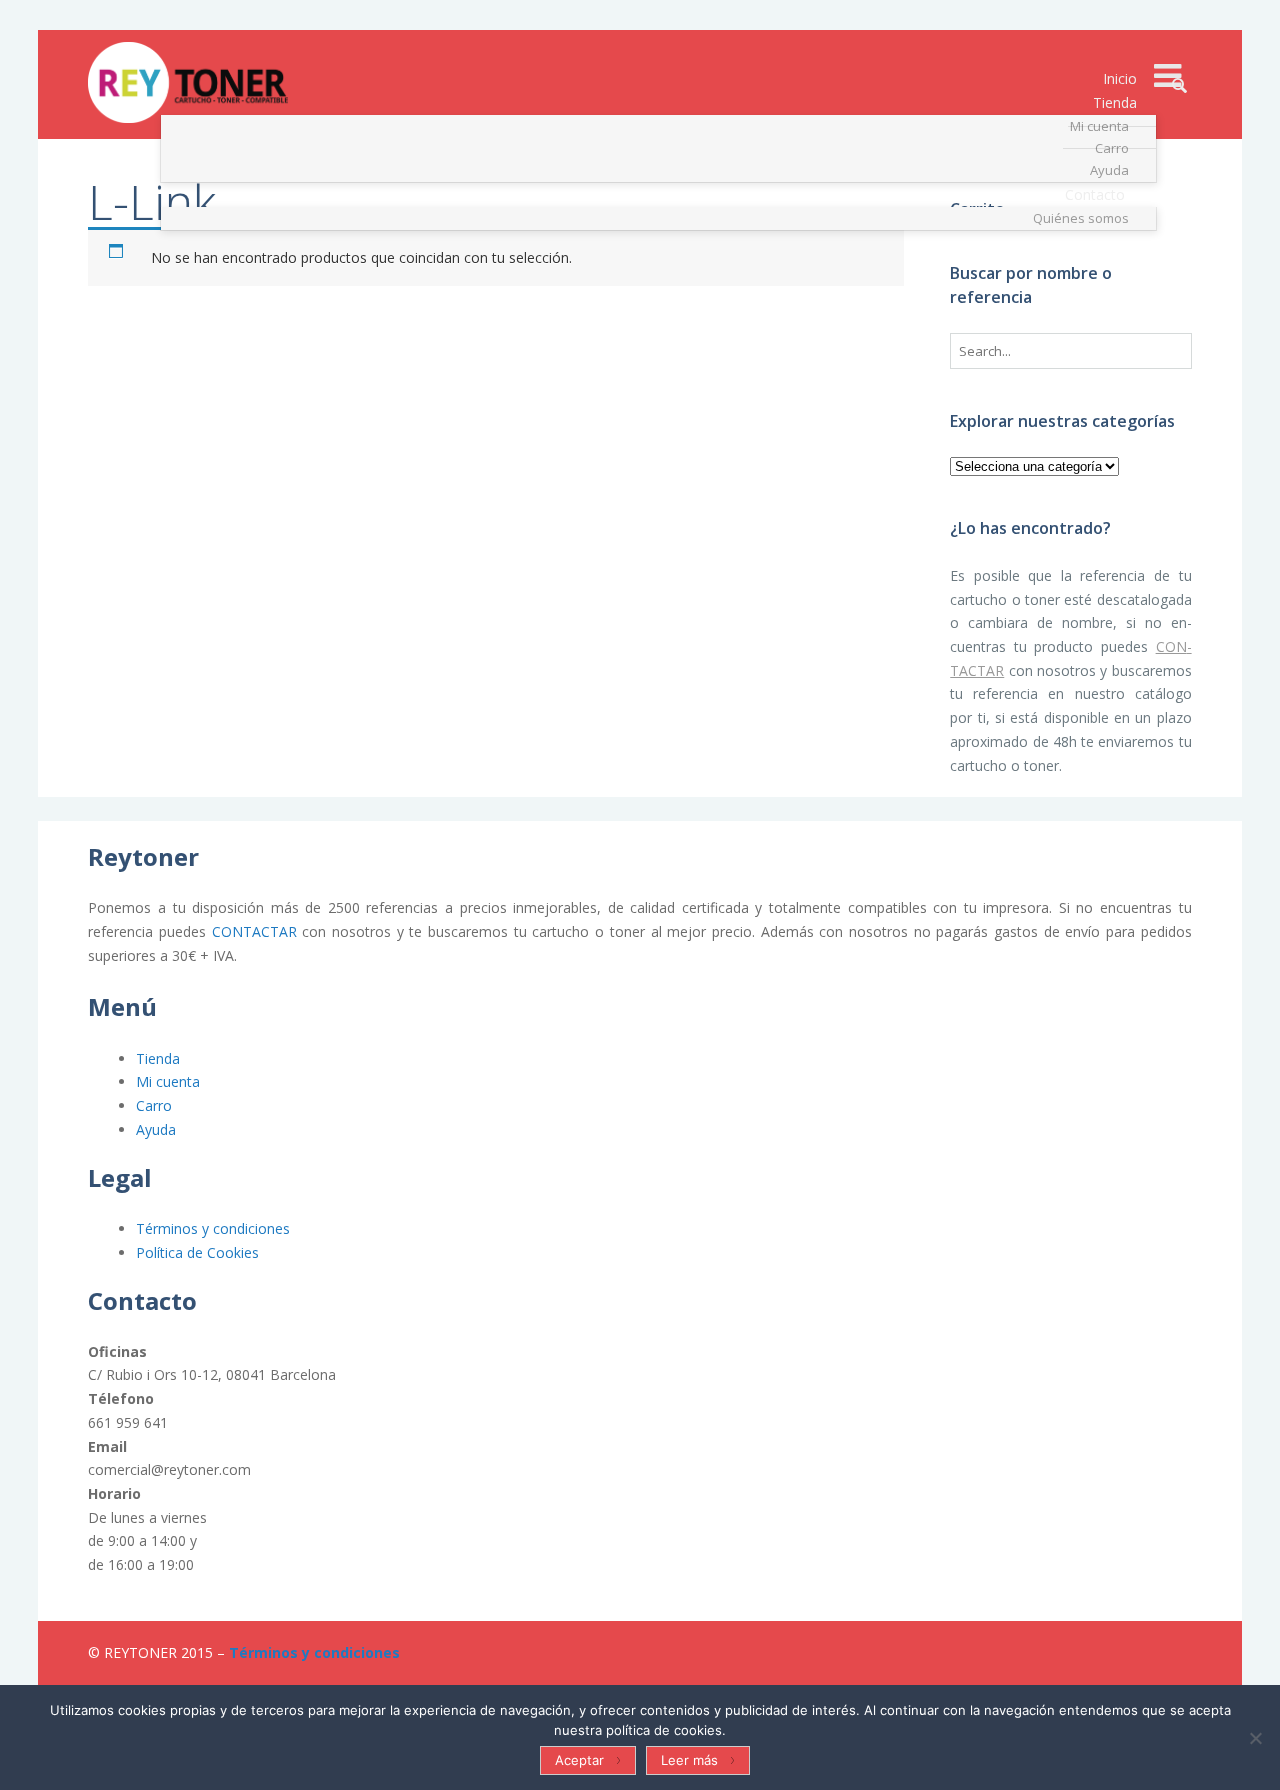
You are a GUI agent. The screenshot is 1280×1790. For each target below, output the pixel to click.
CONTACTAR (254, 931)
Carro (154, 1105)
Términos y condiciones (213, 1228)
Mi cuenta (168, 1081)
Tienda (158, 1058)
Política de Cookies (197, 1252)
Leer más (689, 1760)
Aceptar (579, 1760)
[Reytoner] (188, 82)
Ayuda (156, 1129)
